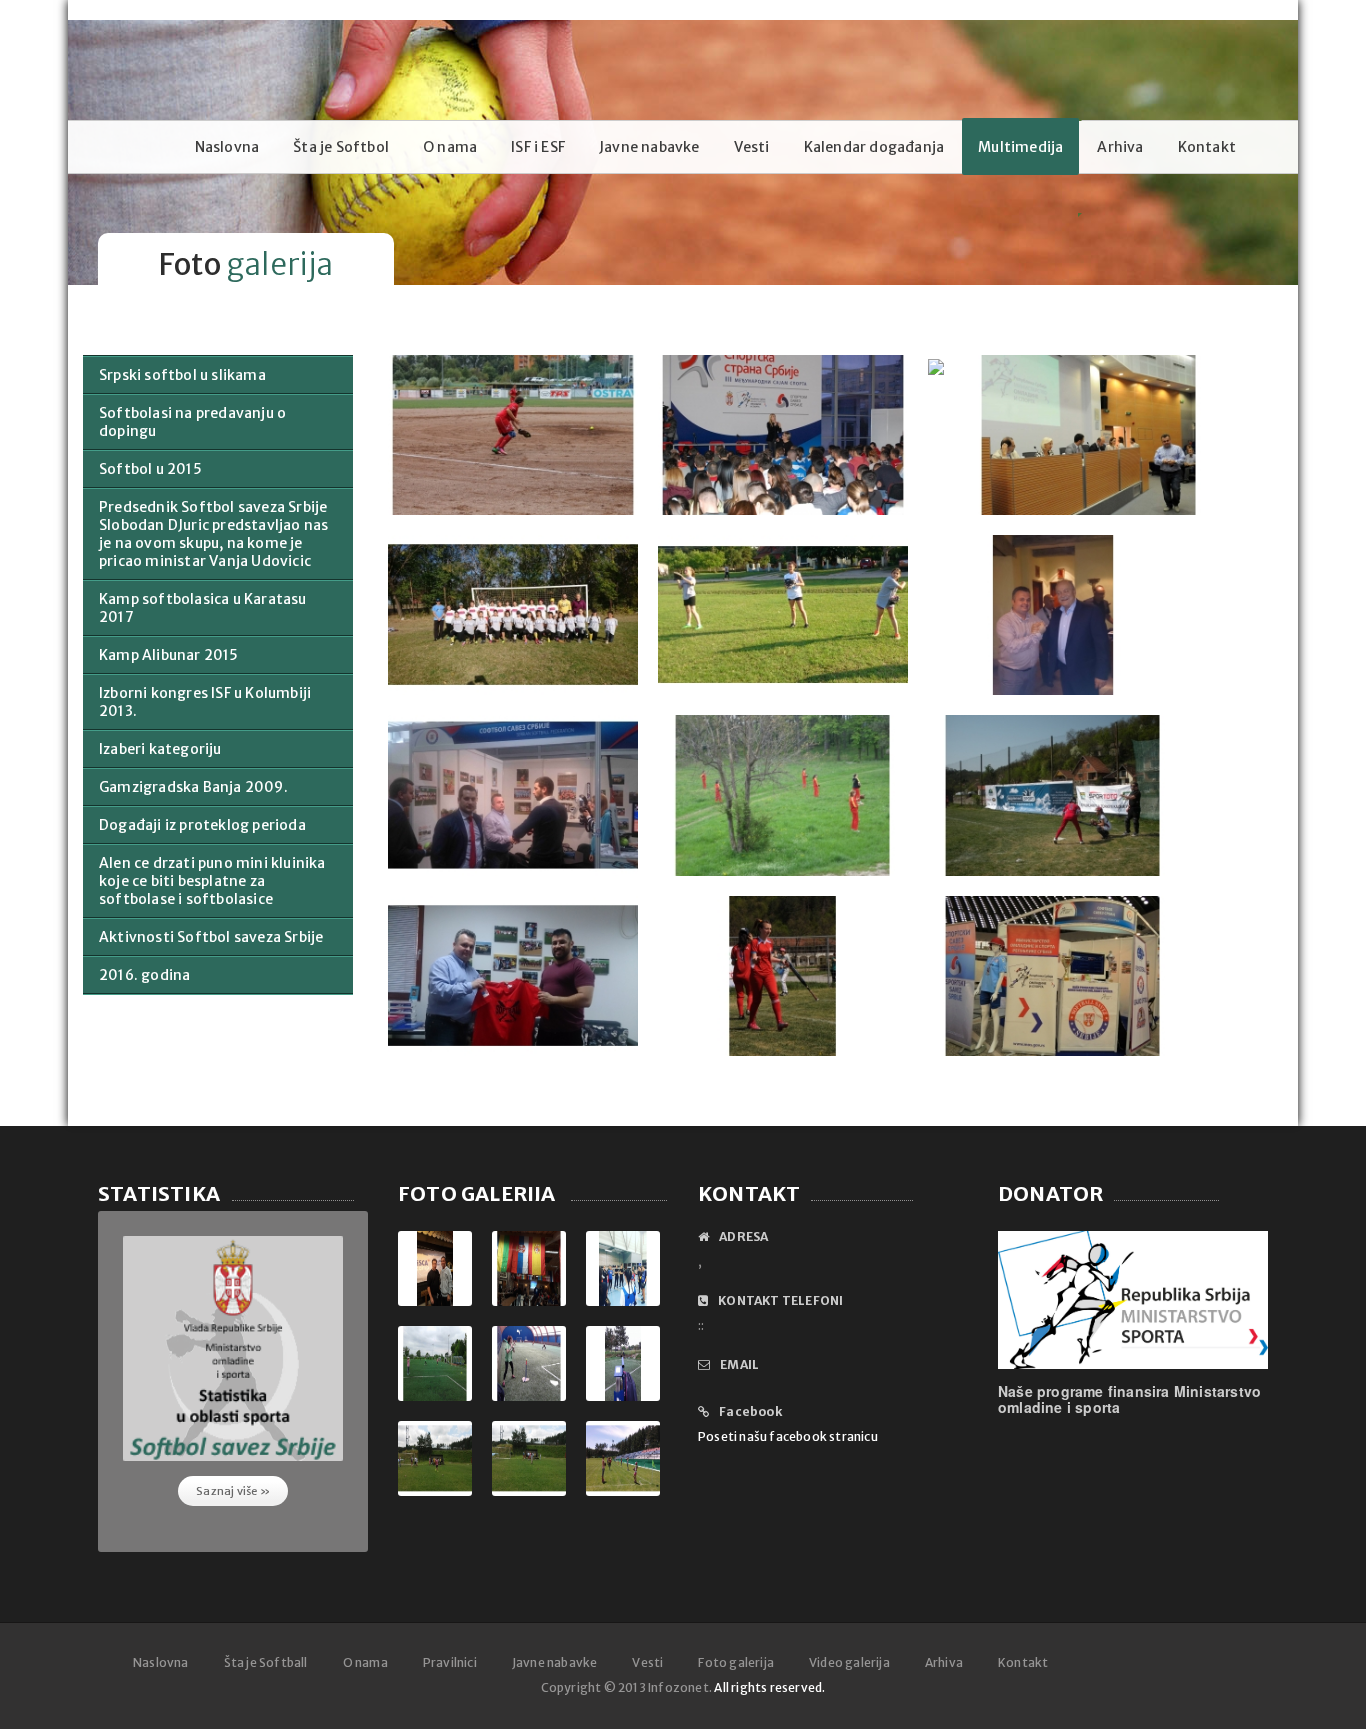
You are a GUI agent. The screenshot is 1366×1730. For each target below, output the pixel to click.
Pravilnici (450, 1662)
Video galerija (849, 1662)
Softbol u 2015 (150, 469)
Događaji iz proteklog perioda (202, 825)
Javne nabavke (649, 147)
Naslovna (227, 147)
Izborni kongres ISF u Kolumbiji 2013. (205, 702)
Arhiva (1120, 147)
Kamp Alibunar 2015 (169, 655)
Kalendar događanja (874, 147)
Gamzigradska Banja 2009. (193, 787)
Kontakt (1207, 147)
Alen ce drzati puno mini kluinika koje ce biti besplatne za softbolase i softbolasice (212, 881)
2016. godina (144, 975)
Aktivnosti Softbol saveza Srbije (211, 937)
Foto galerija (736, 1662)
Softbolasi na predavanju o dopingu (192, 422)
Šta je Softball (266, 1662)
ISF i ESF (538, 147)
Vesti (752, 147)
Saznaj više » (233, 1491)
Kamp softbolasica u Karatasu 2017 (203, 608)
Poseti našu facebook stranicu (788, 1436)
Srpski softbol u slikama (182, 375)
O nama (450, 147)
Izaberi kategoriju (160, 749)
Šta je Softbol (341, 147)
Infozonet (678, 1687)
